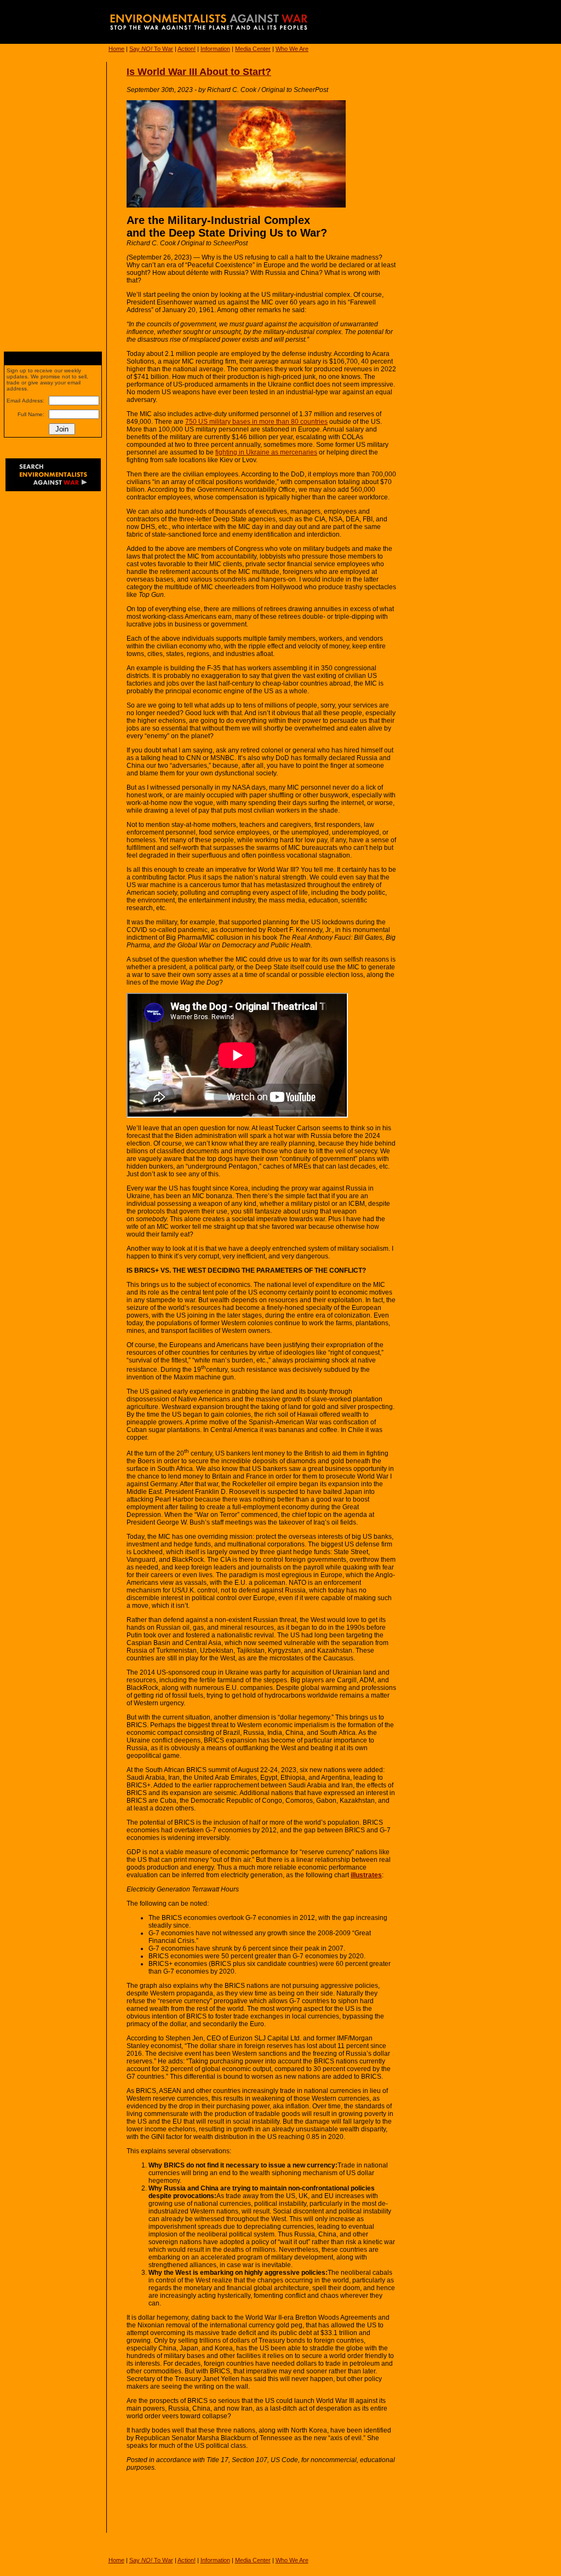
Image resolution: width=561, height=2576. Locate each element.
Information (215, 49)
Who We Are (292, 49)
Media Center (253, 49)
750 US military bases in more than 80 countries (256, 422)
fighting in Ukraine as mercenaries (266, 452)
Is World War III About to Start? (199, 72)
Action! (187, 49)
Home (116, 49)
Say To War (151, 49)
